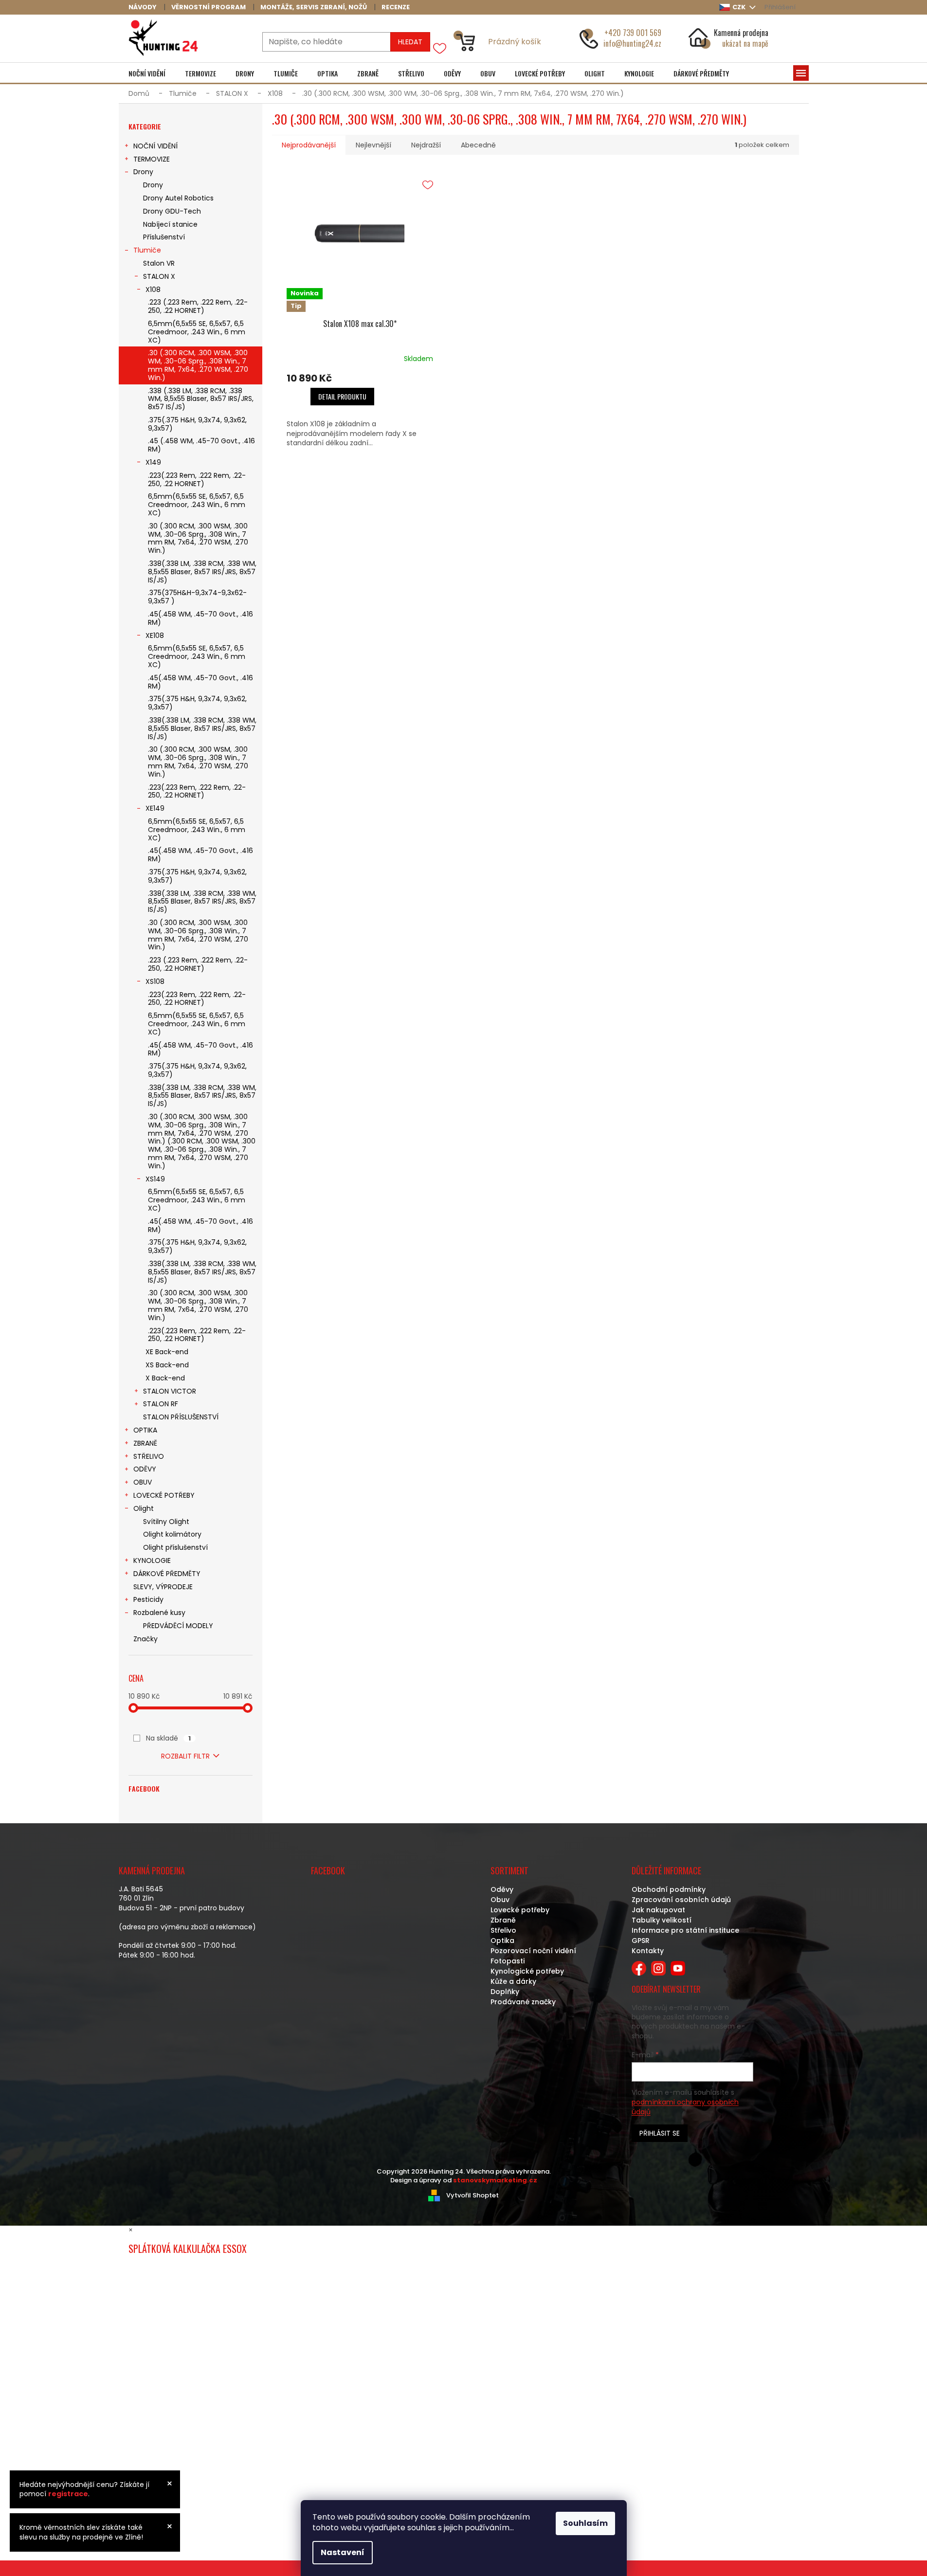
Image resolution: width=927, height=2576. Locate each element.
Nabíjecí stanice (170, 224)
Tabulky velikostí (662, 1920)
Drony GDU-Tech (172, 211)
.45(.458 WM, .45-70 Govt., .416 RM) (200, 618)
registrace (68, 2494)
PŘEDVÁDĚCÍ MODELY (178, 1626)
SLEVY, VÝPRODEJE (163, 1587)
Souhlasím (585, 2523)
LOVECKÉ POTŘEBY (164, 1495)
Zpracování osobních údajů (681, 1900)
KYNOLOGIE (152, 1560)
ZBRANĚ (145, 1443)
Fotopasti (508, 1961)
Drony (143, 172)
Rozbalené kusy (159, 1613)
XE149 (155, 808)
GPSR (641, 1941)
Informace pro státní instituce (685, 1930)
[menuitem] (147, 73)
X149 (153, 462)
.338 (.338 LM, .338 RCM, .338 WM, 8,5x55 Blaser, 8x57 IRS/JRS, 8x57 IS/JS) (201, 399)
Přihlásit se (660, 2133)
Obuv (500, 1900)
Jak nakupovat (658, 1910)
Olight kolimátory (172, 1534)
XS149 (155, 1179)
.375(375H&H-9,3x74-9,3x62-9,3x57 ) (197, 597)
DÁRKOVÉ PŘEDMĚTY (167, 1574)
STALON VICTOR (170, 1391)
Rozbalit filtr (185, 1756)
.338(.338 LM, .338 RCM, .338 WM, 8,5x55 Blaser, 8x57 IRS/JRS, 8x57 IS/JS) (202, 572)
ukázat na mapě (745, 43)
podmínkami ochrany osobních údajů (685, 2107)
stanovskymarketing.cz (495, 2180)
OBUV (143, 1482)
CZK (740, 7)
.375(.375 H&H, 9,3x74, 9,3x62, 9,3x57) (197, 424)
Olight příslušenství (175, 1547)
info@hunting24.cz (632, 43)
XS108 (155, 981)
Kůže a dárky (513, 1981)
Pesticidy (148, 1599)
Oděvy (502, 1889)
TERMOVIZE (152, 159)
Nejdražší (426, 145)
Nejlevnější (373, 145)
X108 (153, 290)
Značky (145, 1639)
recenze (396, 7)
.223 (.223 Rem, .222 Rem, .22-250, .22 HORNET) (198, 306)
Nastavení (343, 2552)
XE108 (155, 635)
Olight (144, 1508)
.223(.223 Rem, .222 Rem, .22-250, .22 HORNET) (197, 480)
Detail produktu (342, 396)
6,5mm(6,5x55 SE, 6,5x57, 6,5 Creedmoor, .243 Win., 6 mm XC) (197, 332)
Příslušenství (164, 237)
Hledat (410, 42)
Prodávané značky (523, 2002)
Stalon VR (159, 263)
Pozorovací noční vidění (533, 1951)
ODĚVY (145, 1469)
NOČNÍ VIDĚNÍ (155, 146)
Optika (502, 1941)
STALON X (159, 276)
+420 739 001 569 (633, 33)
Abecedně (478, 145)
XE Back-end (167, 1352)
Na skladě (168, 1738)
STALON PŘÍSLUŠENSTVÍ (181, 1417)
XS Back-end (167, 1365)
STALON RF (161, 1404)
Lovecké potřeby (520, 1910)
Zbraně (503, 1920)
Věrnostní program (209, 7)
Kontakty (648, 1951)
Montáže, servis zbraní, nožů (314, 7)
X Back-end (165, 1378)
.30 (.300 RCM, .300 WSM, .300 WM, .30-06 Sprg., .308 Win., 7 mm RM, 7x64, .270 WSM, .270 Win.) (198, 365)
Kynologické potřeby (527, 1971)
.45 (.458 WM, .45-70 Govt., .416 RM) (201, 445)
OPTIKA (145, 1430)
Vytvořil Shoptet (473, 2195)
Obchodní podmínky (669, 1889)
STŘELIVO (149, 1456)
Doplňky (505, 1992)
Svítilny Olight (166, 1522)
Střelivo (503, 1930)
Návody (143, 7)
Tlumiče (147, 250)
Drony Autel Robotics (178, 198)
